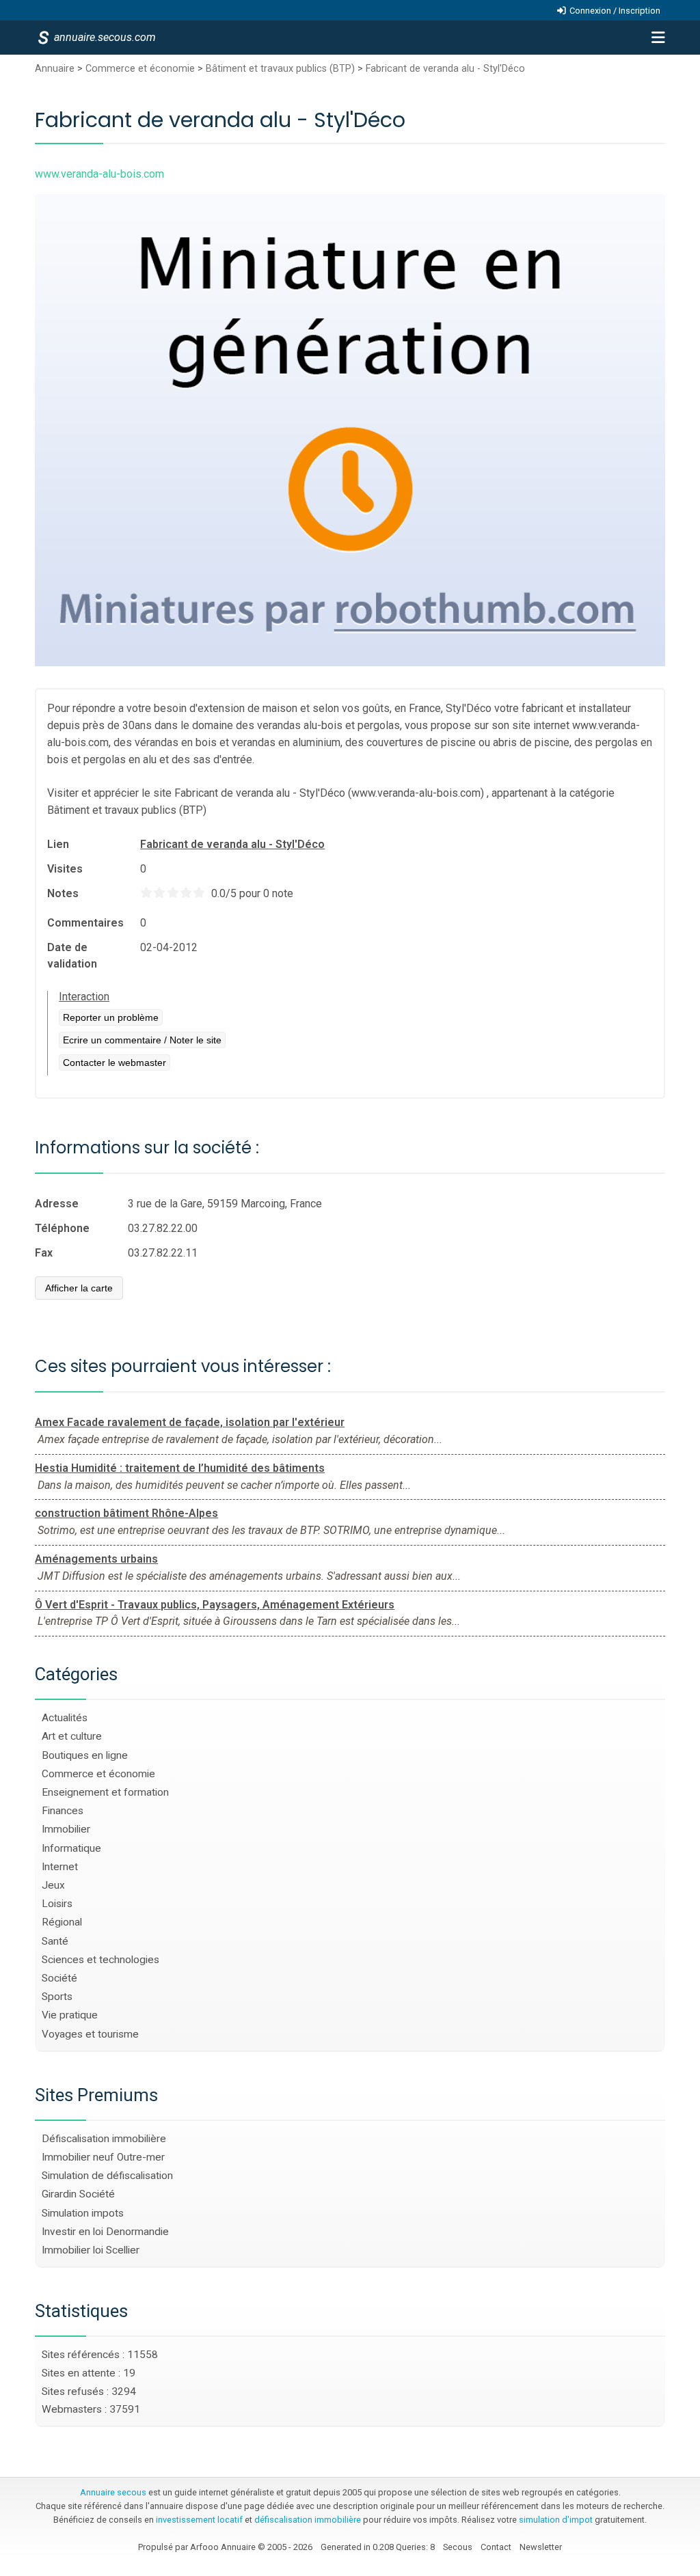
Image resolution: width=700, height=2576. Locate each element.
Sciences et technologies (100, 1960)
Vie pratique (70, 2015)
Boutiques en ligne (85, 1755)
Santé (55, 1941)
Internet (60, 1867)
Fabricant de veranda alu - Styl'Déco (445, 69)
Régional (62, 1922)
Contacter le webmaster (115, 1063)
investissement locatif (199, 2520)
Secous (458, 2547)
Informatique (71, 1848)
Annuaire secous (113, 2492)
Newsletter (541, 2547)
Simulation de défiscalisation (107, 2176)
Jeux (53, 1885)
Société (59, 1978)
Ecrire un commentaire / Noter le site (142, 1040)
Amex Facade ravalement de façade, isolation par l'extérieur (190, 1422)
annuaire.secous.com (104, 37)
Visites (65, 869)
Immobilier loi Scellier (91, 2250)
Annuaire (55, 69)
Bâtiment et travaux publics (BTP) (280, 69)
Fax (44, 1253)
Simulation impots (83, 2213)
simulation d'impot (556, 2520)
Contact (496, 2547)
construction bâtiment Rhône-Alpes (126, 1513)
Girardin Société (78, 2194)
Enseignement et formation (105, 1792)
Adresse (57, 1204)
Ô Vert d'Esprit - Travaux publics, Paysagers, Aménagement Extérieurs (215, 1605)
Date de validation (72, 956)
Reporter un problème (111, 1017)
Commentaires (85, 923)
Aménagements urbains (96, 1559)
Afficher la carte (79, 1288)
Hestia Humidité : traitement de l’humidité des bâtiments (180, 1468)
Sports (57, 1997)
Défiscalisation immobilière (104, 2139)
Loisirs (57, 1904)
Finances (63, 1811)
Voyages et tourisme (90, 2034)
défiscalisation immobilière (308, 2520)
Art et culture (72, 1736)
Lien (58, 844)
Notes (63, 893)
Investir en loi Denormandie (105, 2232)
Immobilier (66, 1829)
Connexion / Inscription (615, 11)
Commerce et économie (140, 69)
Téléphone (62, 1228)
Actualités (65, 1718)
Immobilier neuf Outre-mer (103, 2157)
